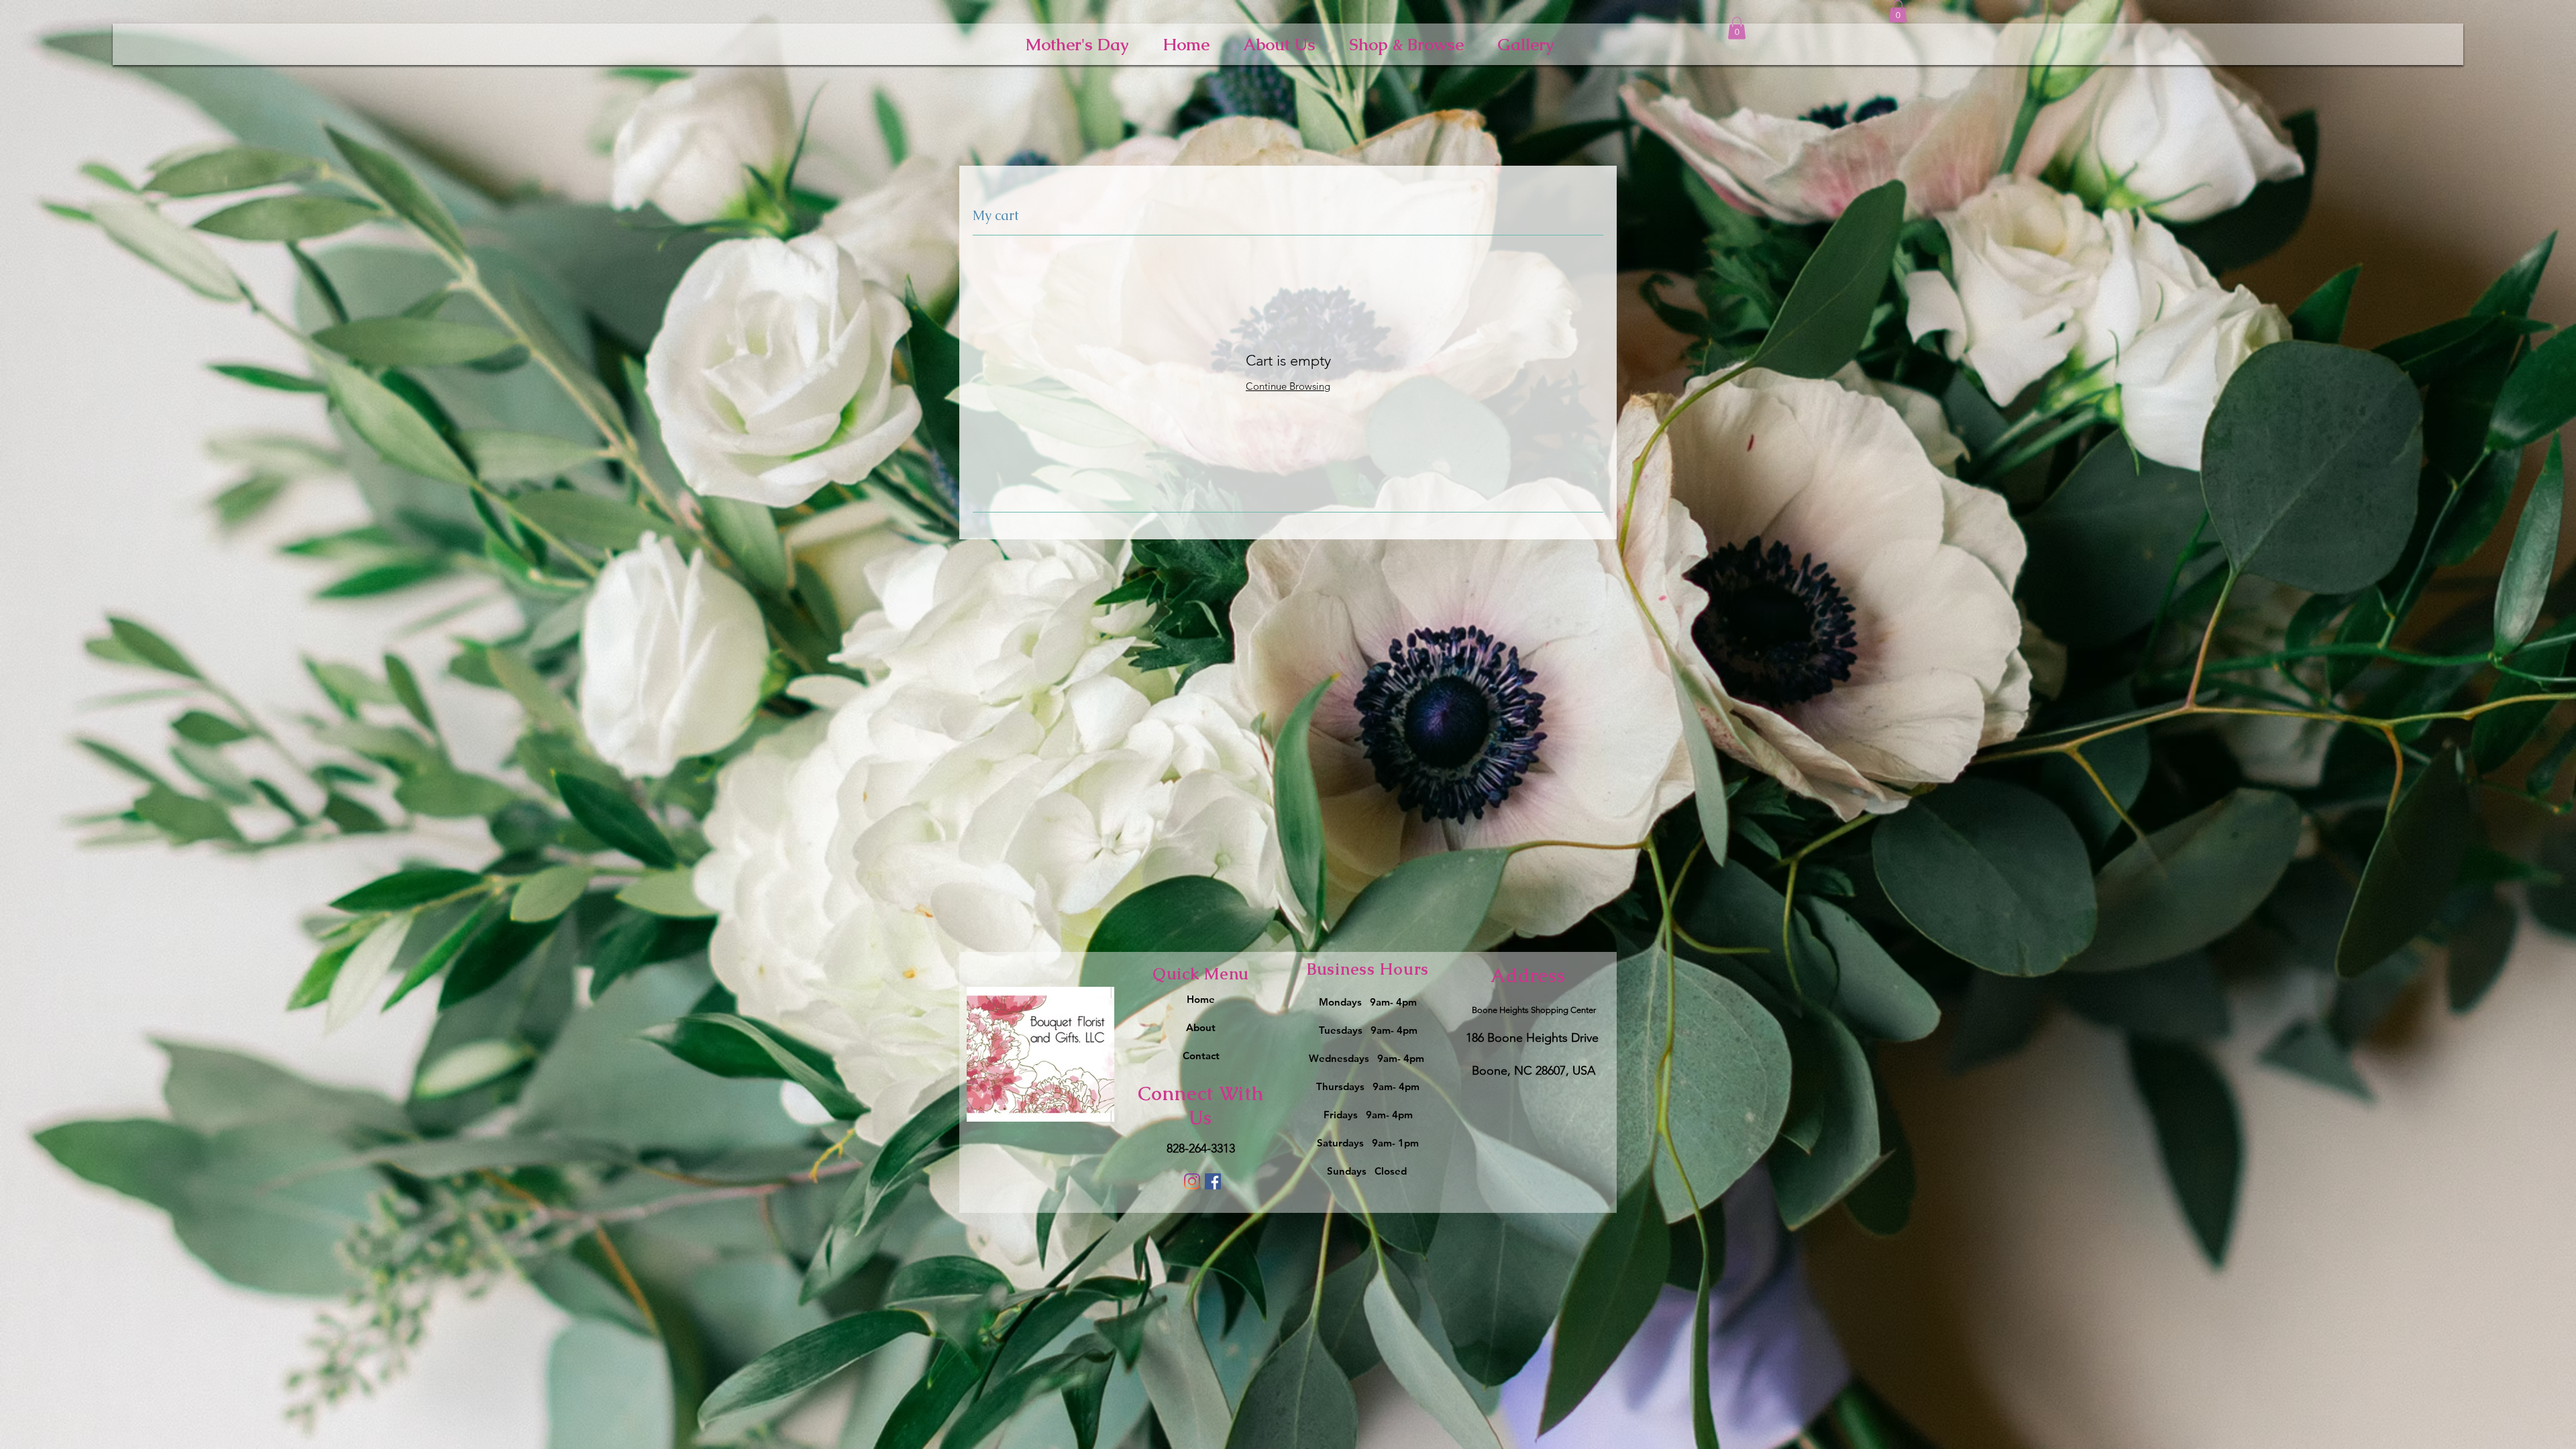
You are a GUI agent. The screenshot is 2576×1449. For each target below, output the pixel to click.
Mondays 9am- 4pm (1368, 1002)
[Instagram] (1192, 1181)
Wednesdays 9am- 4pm (1368, 1058)
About (1201, 1027)
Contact (1201, 1056)
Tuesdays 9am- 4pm (1368, 1030)
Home (1201, 999)
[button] (1737, 28)
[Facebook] (1213, 1181)
